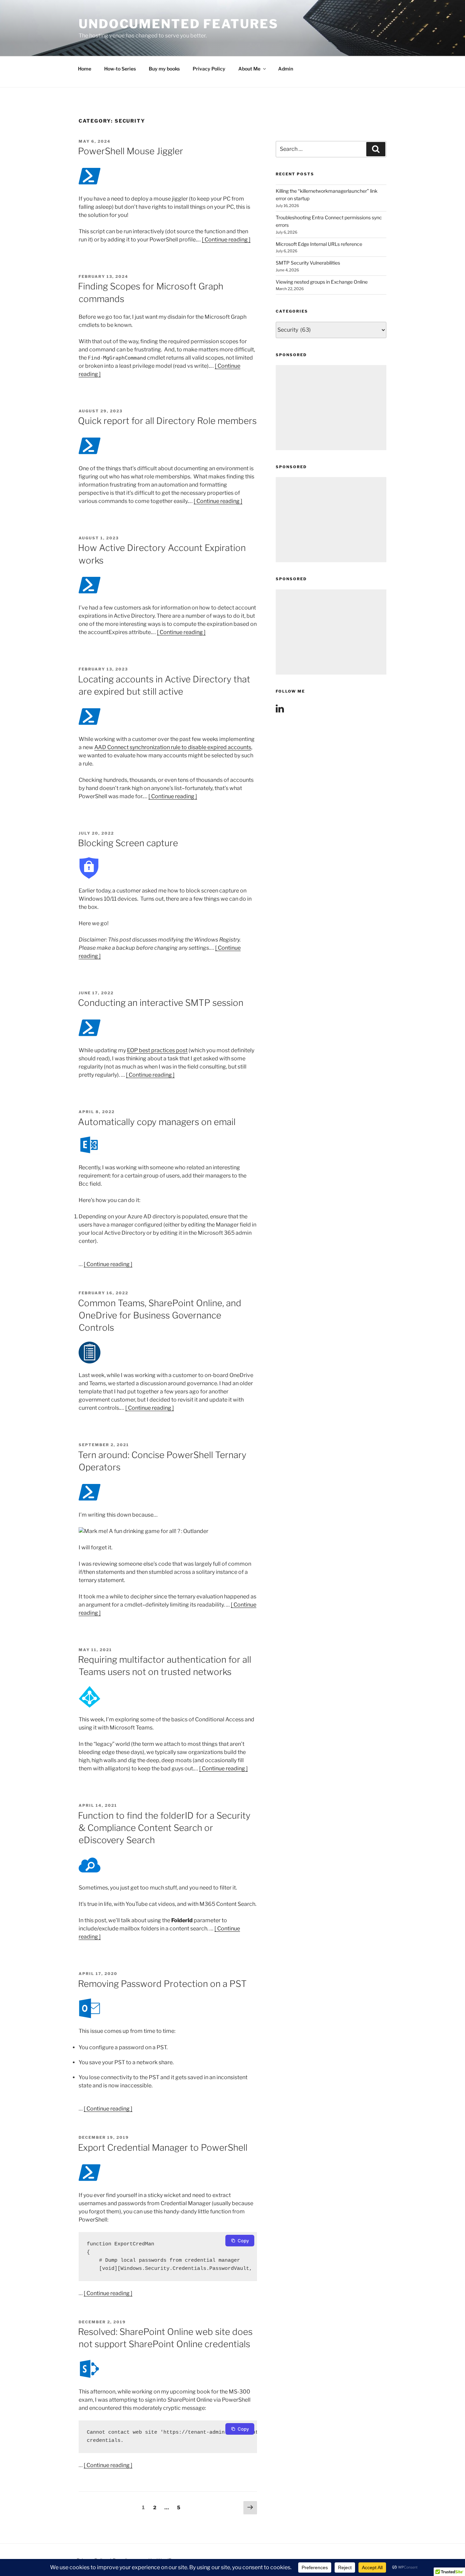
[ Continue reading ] (226, 240)
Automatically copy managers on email (157, 1122)
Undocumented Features (178, 24)
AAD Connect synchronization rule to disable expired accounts (173, 747)
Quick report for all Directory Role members (167, 421)
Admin (286, 69)
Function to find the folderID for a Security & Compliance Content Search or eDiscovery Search (164, 1828)
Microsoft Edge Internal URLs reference (319, 244)
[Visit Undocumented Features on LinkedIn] (280, 710)
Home (85, 69)
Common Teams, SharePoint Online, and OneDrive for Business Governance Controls (160, 1315)
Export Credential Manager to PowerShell (163, 2147)
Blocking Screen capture (128, 843)
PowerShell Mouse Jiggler (131, 151)
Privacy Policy (209, 69)
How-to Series (120, 69)
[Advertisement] (331, 408)
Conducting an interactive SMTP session (161, 1003)
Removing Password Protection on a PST (162, 1984)
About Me (249, 69)
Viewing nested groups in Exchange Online (322, 282)
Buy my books (164, 69)
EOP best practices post (157, 1050)
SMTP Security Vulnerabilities (308, 263)
